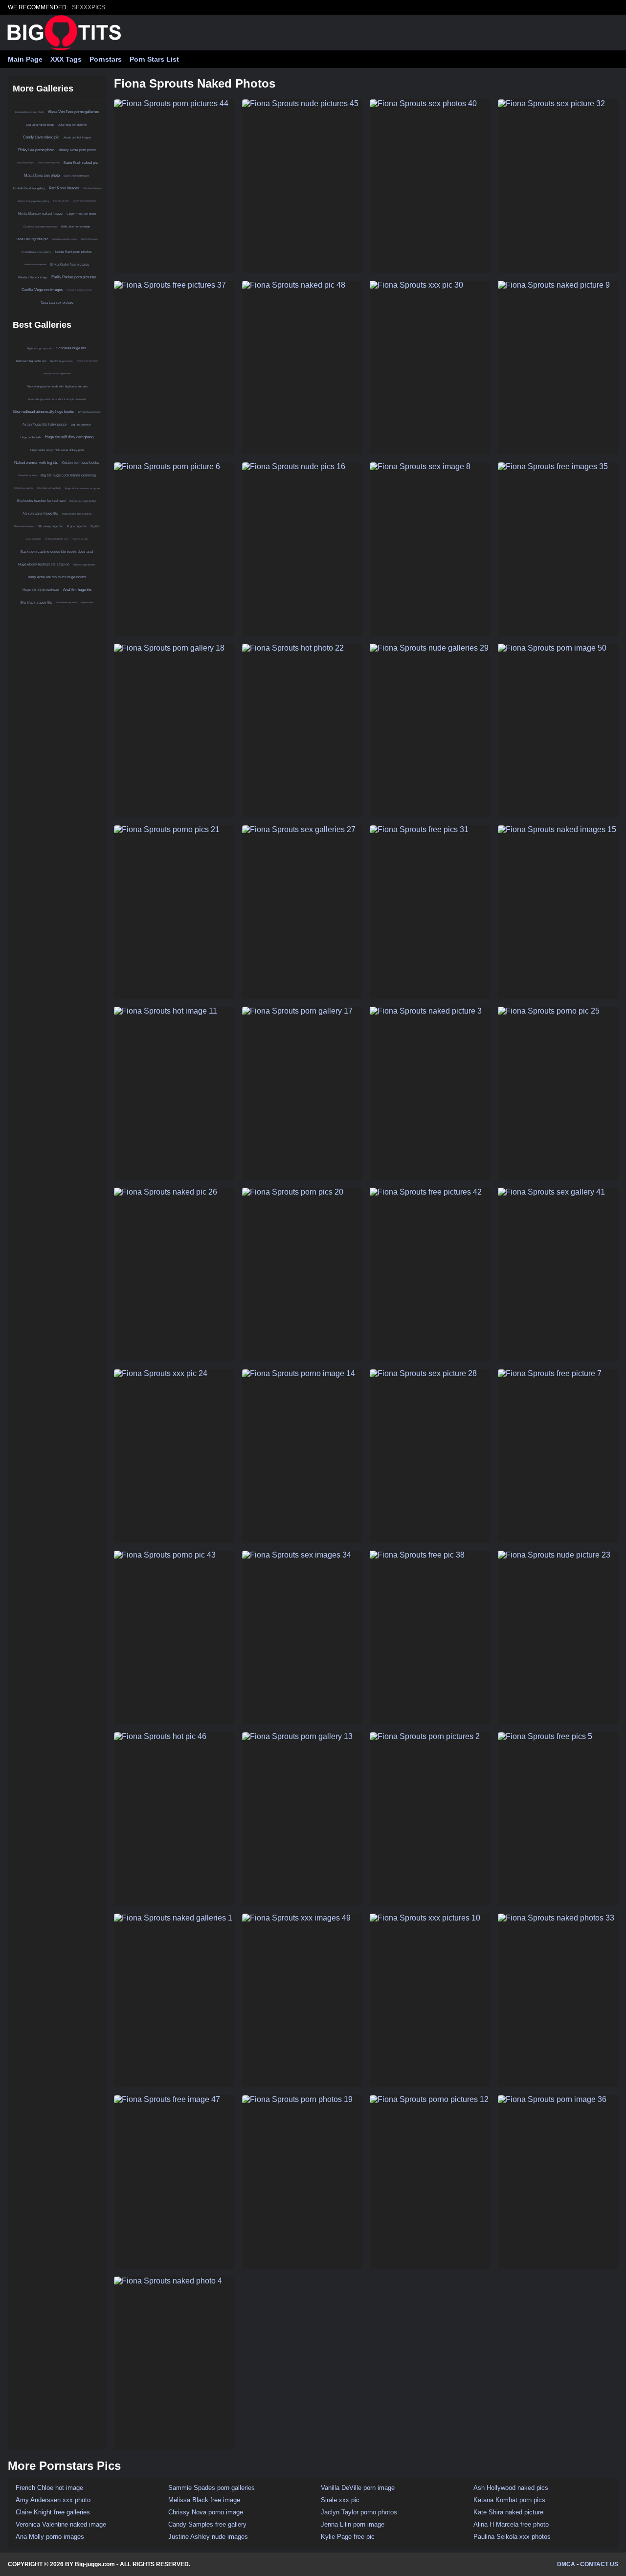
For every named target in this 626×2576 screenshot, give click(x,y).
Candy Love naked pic (41, 137)
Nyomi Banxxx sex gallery (36, 252)
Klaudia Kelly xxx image (33, 277)
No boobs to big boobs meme (57, 539)
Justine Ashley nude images (208, 2537)
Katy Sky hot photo (61, 201)
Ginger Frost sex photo (81, 214)
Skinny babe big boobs (27, 475)
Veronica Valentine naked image (61, 2524)
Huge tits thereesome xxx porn (82, 488)
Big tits (95, 526)
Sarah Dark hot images (77, 176)
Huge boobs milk (31, 437)
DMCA (566, 2564)
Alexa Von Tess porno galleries (73, 112)
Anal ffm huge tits (77, 590)
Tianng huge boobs (34, 539)
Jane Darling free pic (32, 239)
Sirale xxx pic (340, 2500)
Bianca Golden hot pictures (49, 163)
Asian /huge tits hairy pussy (45, 424)
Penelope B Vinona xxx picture (79, 290)
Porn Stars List (154, 59)
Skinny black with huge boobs (49, 488)
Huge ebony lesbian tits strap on (44, 564)
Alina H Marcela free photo (511, 2524)
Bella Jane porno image (76, 226)
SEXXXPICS (89, 7)
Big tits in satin (87, 602)
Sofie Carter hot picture (92, 188)
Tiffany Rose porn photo (77, 150)
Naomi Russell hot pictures (35, 264)
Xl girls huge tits (77, 526)
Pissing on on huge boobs (87, 361)
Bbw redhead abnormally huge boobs (44, 412)
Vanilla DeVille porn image (358, 2488)
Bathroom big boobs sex (31, 361)
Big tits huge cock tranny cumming (68, 475)
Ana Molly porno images (50, 2537)
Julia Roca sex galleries (73, 125)
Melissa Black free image (204, 2500)
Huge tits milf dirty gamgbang (69, 437)
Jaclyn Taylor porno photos (359, 2512)
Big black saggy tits (36, 602)
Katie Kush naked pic (81, 163)
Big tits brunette (81, 425)
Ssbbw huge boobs (84, 565)
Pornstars (106, 59)
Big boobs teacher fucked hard (41, 501)
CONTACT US (599, 2564)
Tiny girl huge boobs (89, 412)
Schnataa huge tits (71, 348)
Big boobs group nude (40, 348)
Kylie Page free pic (348, 2537)
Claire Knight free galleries (53, 2512)
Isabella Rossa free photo (30, 112)
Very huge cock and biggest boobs (57, 373)
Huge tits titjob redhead (41, 590)
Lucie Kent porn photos (74, 252)
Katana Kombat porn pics (509, 2500)
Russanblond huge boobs (67, 602)
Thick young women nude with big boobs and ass (57, 386)
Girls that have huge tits (23, 488)
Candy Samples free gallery (207, 2524)
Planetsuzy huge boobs (83, 501)
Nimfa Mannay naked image (40, 214)
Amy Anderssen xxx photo (53, 2500)
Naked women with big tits (36, 463)
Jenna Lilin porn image (353, 2524)
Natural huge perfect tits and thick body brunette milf (57, 399)
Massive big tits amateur (24, 526)
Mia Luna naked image (40, 125)
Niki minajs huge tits (50, 526)
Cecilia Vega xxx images (42, 290)
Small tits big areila (80, 539)
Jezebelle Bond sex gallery (29, 188)
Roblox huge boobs (62, 361)
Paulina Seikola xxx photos (512, 2537)
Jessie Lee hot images (77, 137)
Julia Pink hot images (89, 239)
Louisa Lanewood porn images (65, 239)
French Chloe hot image (49, 2488)
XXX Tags (66, 59)
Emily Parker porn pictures (74, 277)
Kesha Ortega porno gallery (34, 201)
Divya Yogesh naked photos (84, 201)
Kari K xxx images (64, 188)
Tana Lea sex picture (57, 303)
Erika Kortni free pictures (70, 264)
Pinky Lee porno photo (36, 150)
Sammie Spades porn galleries (212, 2488)
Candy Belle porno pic (25, 163)
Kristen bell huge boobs (80, 463)
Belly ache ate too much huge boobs (57, 577)
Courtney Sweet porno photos (40, 226)
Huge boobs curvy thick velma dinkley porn (57, 450)
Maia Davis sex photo (42, 175)
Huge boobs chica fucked (77, 514)
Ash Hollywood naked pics (511, 2488)
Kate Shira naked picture (508, 2512)
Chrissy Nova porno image (206, 2512)
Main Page (25, 59)
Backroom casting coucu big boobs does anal (57, 552)
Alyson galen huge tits (40, 513)
